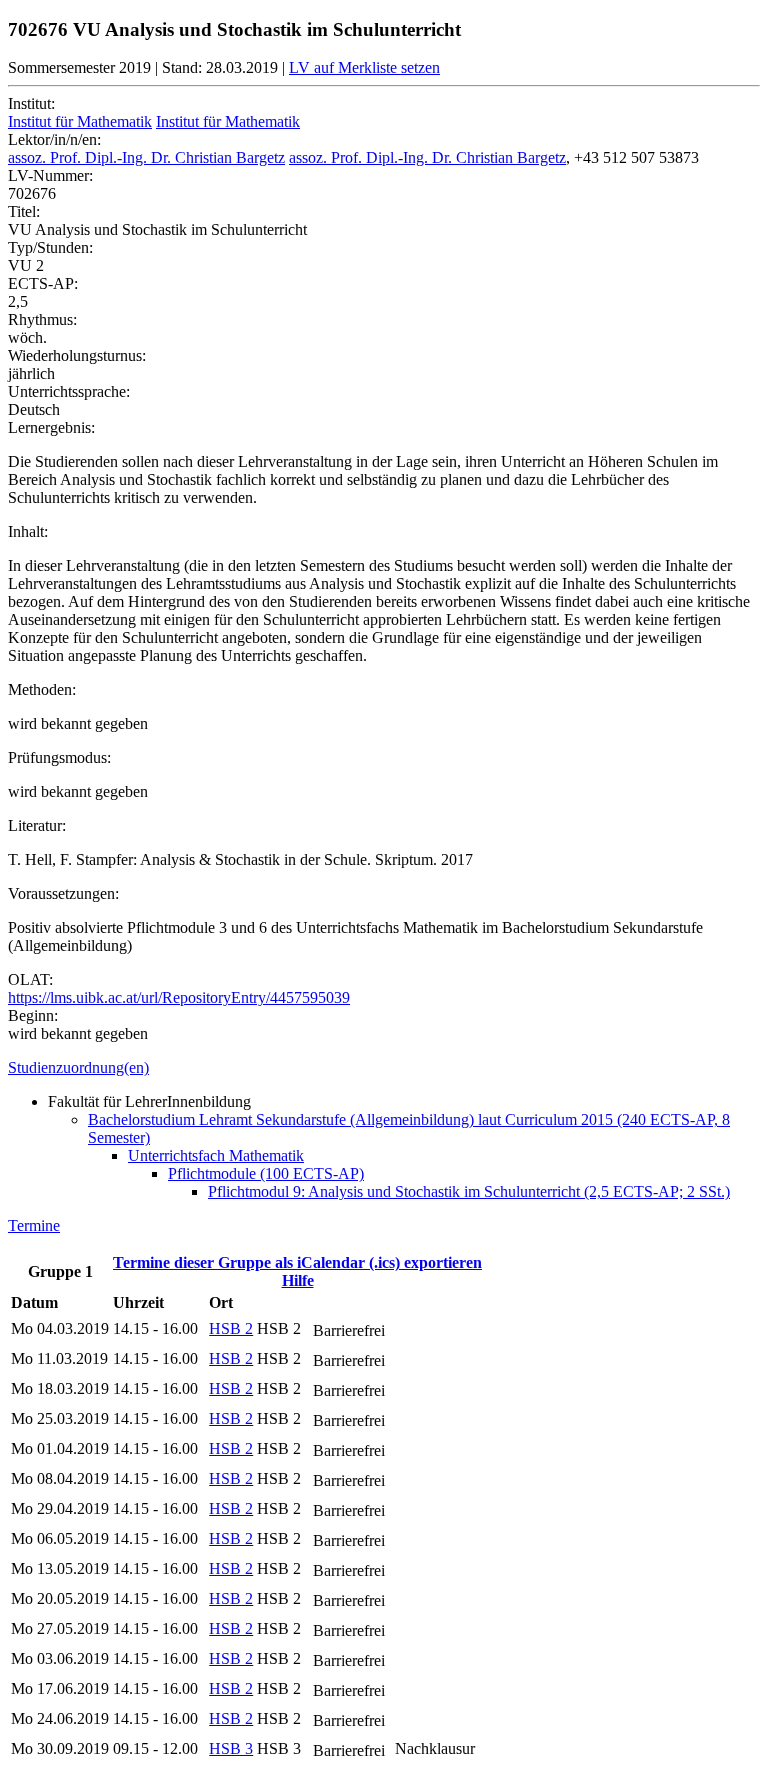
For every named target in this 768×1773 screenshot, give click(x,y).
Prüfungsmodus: (59, 757)
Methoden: (42, 689)
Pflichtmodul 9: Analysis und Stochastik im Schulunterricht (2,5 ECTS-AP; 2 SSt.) (469, 1191)
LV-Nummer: (50, 175)
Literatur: (37, 825)
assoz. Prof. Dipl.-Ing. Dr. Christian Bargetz (146, 157)
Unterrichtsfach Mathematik (216, 1155)
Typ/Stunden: (50, 247)
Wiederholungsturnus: (77, 355)
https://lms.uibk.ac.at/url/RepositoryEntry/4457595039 (179, 997)
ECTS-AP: (43, 283)
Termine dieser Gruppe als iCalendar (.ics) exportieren (297, 1262)
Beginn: (33, 1015)
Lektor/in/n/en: (54, 139)
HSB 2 (231, 1328)
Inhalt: (28, 531)
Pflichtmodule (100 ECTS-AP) (266, 1173)
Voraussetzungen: (63, 893)
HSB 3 (231, 1748)
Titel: (24, 211)
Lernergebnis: (51, 427)
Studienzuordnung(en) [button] (78, 1067)
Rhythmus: (42, 319)
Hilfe (298, 1280)
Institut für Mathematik (80, 121)
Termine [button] (34, 1225)
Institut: (31, 103)
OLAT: (30, 979)
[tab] (384, 1068)
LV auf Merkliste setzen (364, 67)
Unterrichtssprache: (69, 391)
